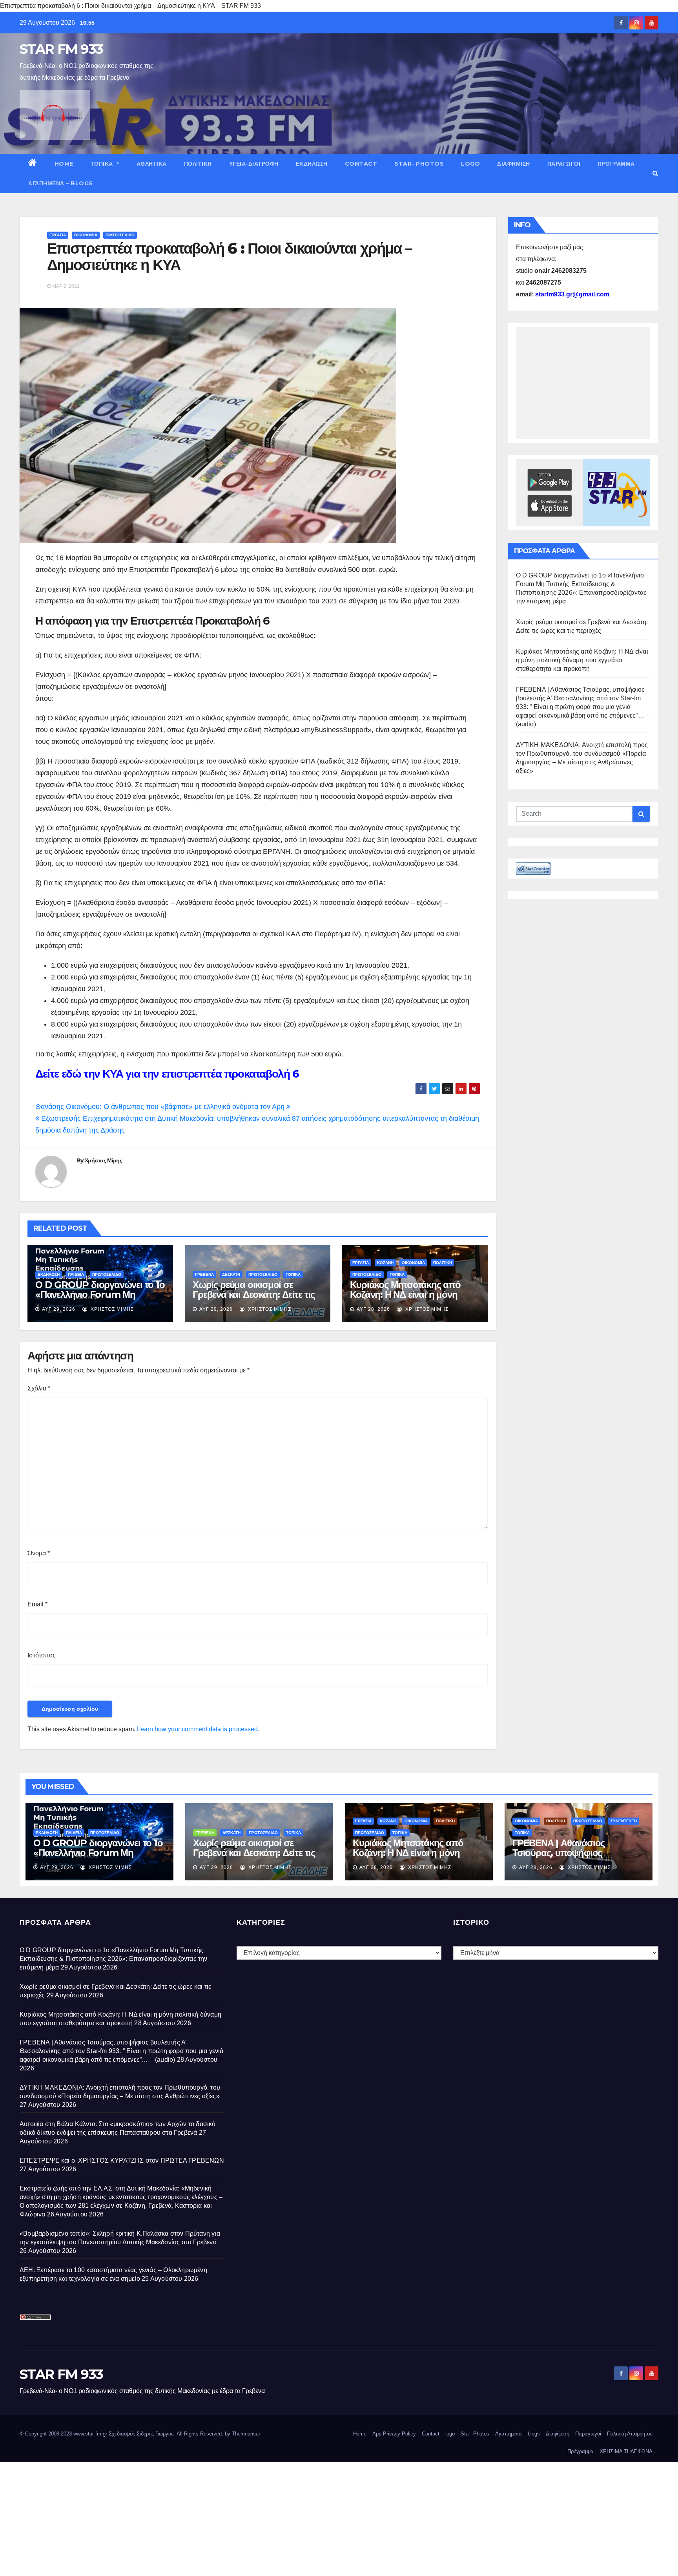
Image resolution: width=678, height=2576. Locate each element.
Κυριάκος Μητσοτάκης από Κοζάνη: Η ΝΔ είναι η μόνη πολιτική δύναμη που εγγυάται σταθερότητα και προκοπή (412, 1299)
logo (470, 164)
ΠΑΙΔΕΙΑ (76, 1274)
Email (37, 1604)
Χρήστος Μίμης (103, 1160)
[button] (655, 173)
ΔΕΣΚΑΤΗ (231, 1274)
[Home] (33, 164)
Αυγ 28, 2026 (373, 1309)
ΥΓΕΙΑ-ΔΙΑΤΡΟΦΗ (254, 164)
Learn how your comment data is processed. (198, 1729)
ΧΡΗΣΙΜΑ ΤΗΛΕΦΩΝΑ (626, 2451)
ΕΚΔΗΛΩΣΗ (312, 164)
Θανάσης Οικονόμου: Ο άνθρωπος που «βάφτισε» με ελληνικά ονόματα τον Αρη (161, 1107)
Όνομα (39, 1553)
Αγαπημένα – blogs (61, 183)
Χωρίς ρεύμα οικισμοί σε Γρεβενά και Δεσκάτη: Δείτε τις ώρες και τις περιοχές (254, 1294)
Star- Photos (419, 164)
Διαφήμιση (514, 164)
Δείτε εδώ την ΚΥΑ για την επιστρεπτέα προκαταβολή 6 (167, 1074)
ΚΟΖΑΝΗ (385, 1263)
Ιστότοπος (42, 1655)
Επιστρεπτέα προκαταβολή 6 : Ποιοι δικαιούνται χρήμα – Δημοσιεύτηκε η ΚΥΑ (229, 257)
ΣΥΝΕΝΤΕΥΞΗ (624, 1821)
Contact (361, 164)
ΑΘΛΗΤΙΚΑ (152, 164)
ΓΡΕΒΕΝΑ (204, 1274)
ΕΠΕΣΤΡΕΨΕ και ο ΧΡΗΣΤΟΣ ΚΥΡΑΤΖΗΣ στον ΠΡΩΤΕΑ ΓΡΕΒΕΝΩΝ (122, 2160)
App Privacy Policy (394, 2434)
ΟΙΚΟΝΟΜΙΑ (86, 235)
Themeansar (246, 2434)
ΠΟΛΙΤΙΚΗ (198, 164)
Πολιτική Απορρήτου (630, 2434)
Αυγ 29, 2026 (59, 1309)
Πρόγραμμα (616, 164)
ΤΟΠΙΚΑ (103, 164)
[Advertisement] (235, 2517)
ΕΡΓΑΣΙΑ (58, 235)
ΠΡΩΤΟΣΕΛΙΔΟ (120, 235)
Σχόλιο (39, 1388)
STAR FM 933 (61, 49)
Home (64, 164)
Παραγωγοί (564, 164)
